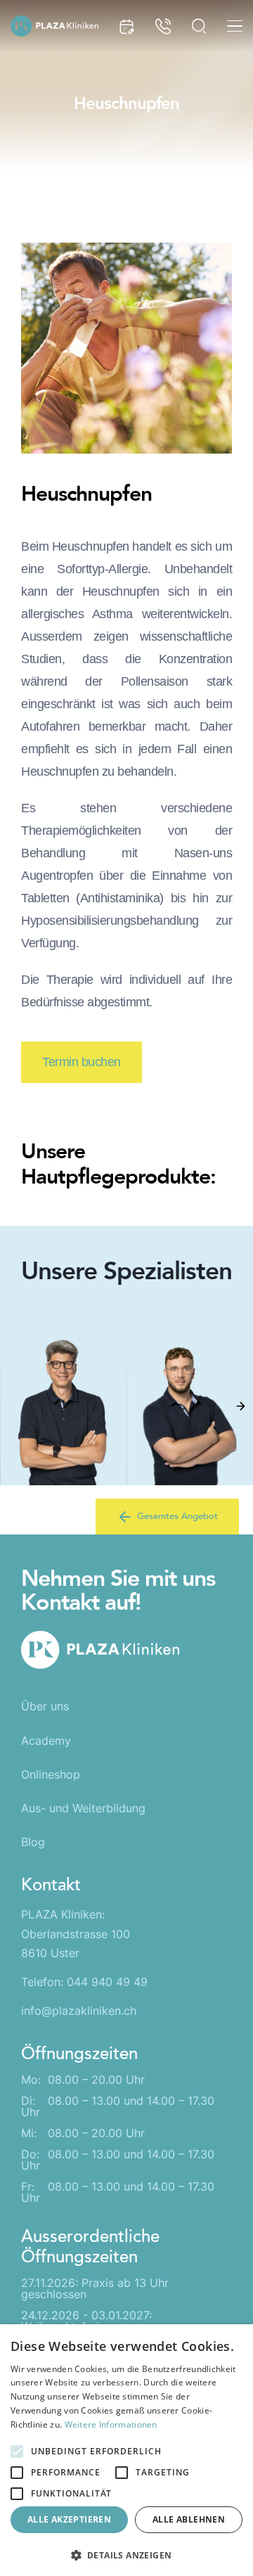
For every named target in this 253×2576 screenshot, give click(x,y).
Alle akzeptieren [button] (69, 2519)
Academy (46, 1741)
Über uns (45, 1706)
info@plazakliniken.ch (79, 2011)
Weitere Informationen (111, 2424)
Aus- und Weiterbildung (83, 1808)
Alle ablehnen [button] (189, 2519)
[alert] (126, 2450)
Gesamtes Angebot (177, 1516)
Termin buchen (82, 1062)
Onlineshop (51, 1774)
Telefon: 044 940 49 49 (84, 1982)
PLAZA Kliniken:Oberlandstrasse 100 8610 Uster (76, 1933)
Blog (33, 1842)
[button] (240, 1406)
